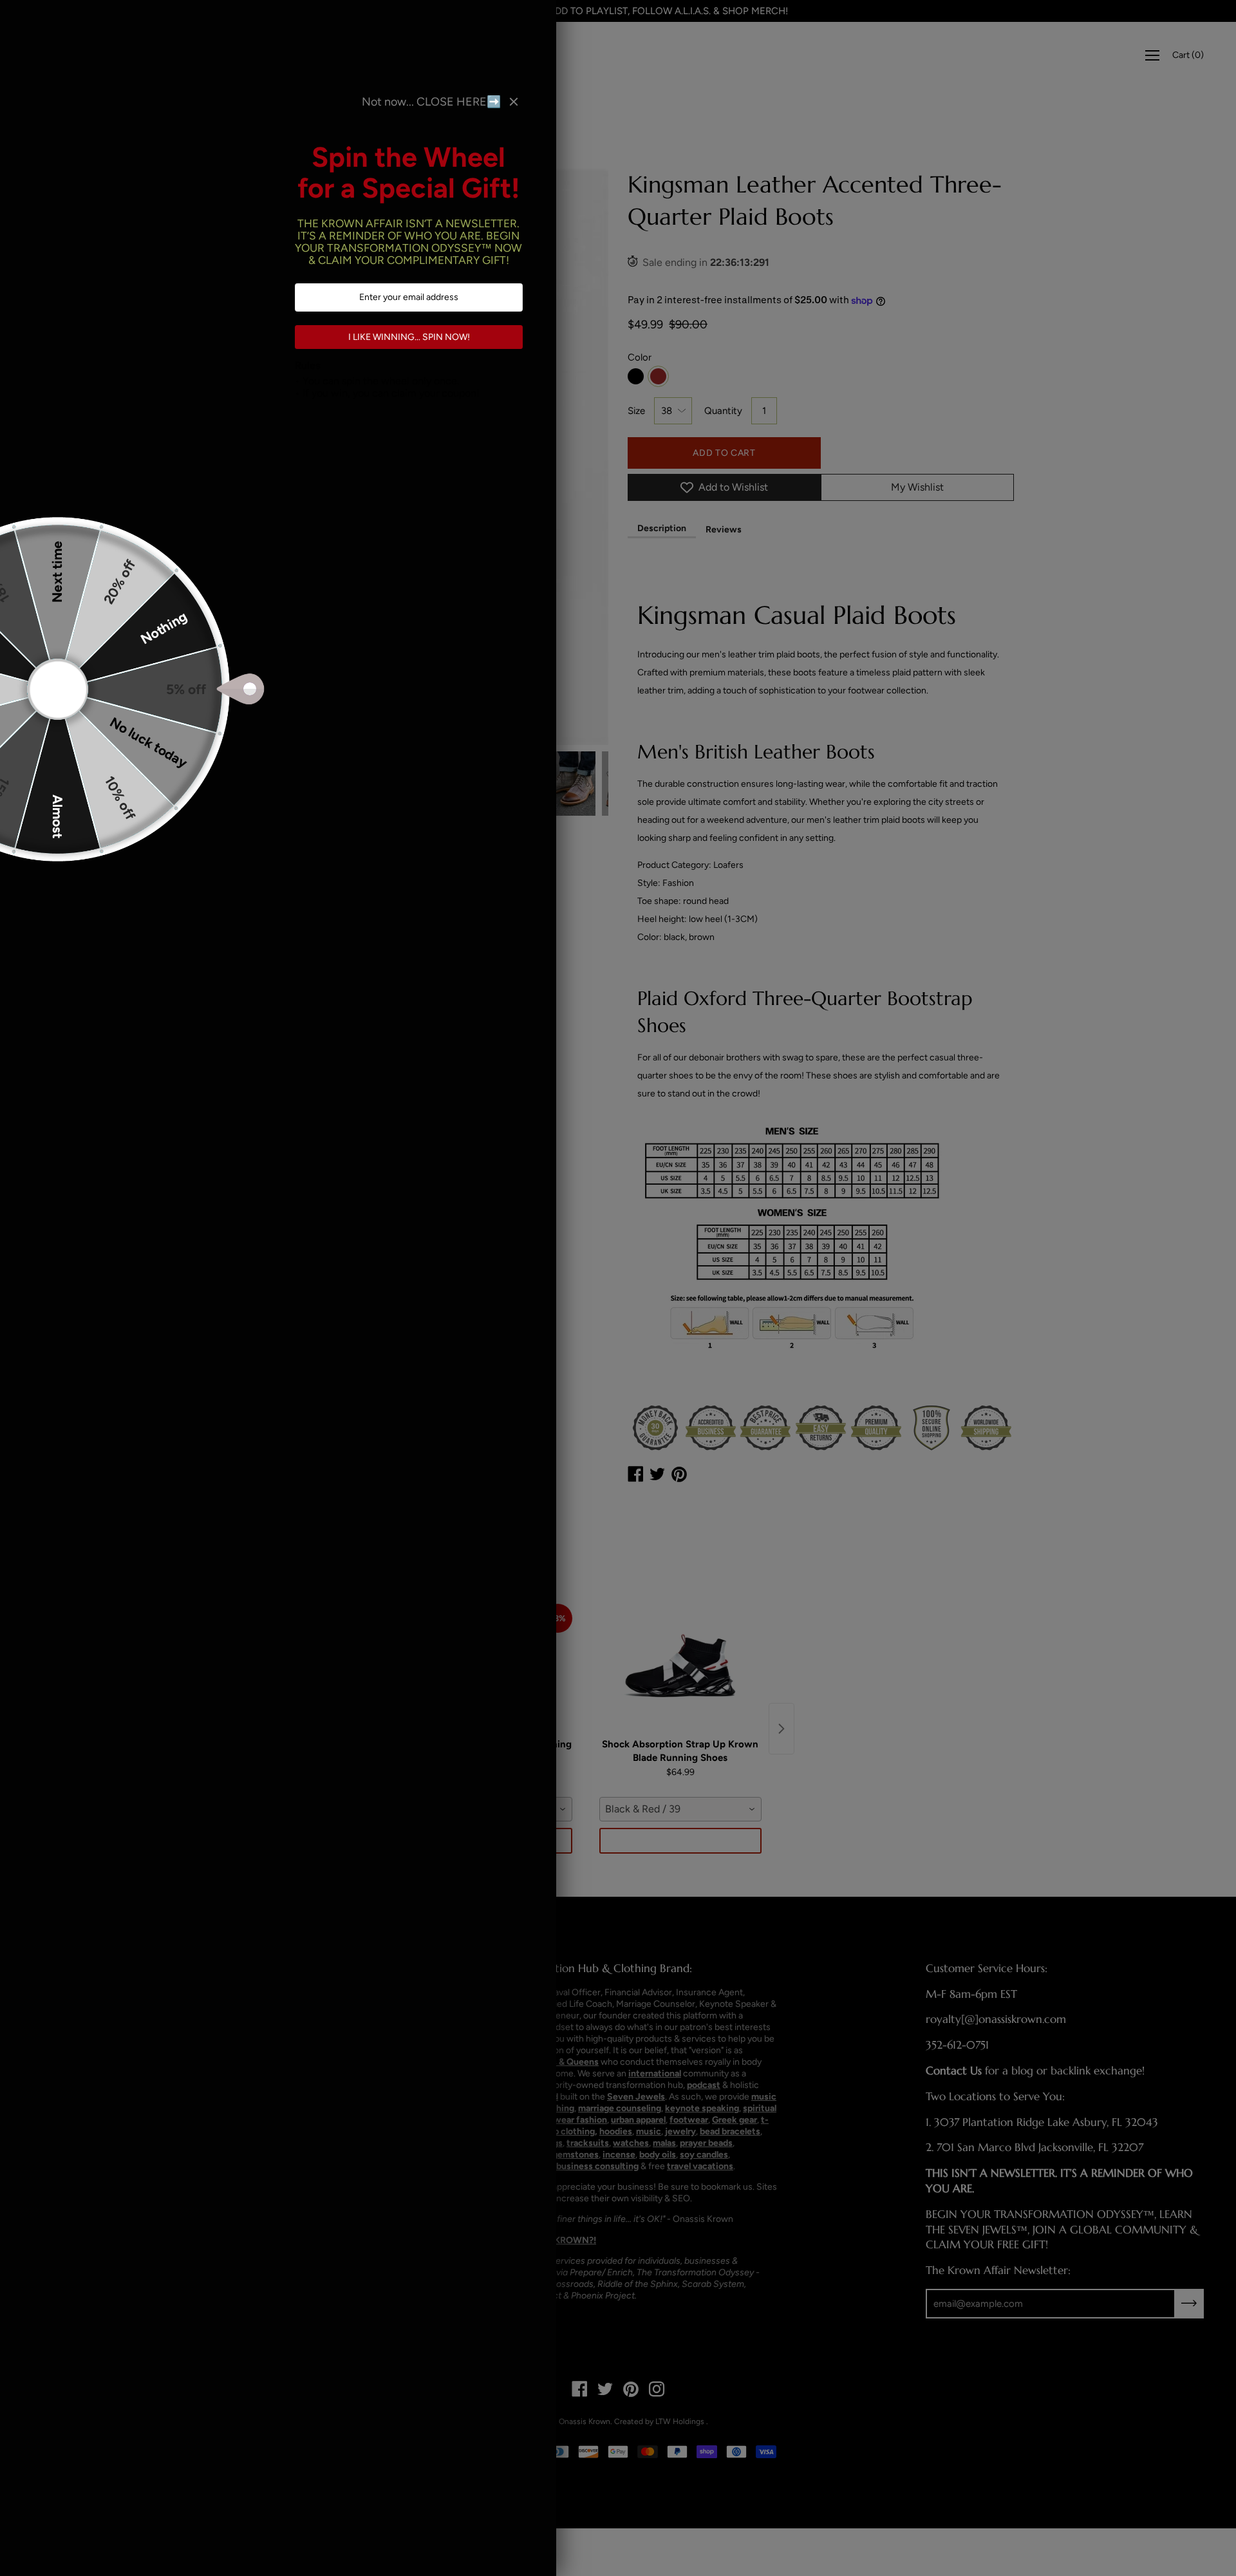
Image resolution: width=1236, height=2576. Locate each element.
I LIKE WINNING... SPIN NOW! (409, 337)
